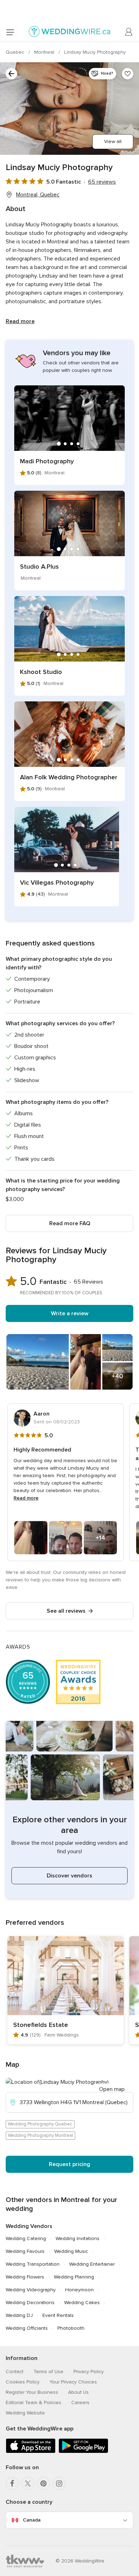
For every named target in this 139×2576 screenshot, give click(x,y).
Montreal (45, 52)
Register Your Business (32, 2392)
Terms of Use (48, 2372)
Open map (112, 2089)
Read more (20, 321)
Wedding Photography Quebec (40, 2124)
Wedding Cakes (82, 2303)
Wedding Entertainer (92, 2264)
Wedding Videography (31, 2290)
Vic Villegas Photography (57, 883)
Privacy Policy (89, 2372)
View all (113, 141)
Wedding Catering (26, 2238)
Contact (15, 2372)
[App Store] (31, 2452)
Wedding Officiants (27, 2328)
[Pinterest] (43, 2483)
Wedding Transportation (33, 2264)
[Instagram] (59, 2483)
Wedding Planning (74, 2277)
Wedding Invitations (78, 2238)
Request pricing (69, 2164)
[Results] (11, 74)
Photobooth (71, 2328)
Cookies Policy (23, 2382)
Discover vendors (69, 1876)
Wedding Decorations (30, 2303)
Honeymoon (79, 2290)
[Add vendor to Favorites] (128, 74)
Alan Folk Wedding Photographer (69, 777)
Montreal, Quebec (38, 195)
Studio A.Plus (39, 567)
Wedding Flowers (25, 2277)
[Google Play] (83, 2452)
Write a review (70, 1313)
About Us (78, 2392)
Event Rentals (58, 2315)
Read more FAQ (70, 1223)
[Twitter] (28, 2483)
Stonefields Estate (41, 2025)
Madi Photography (47, 461)
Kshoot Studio (41, 672)
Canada (32, 2520)
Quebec (16, 52)
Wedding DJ (19, 2315)
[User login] (129, 32)
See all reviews (66, 1611)
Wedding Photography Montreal (40, 2135)
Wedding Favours (25, 2251)
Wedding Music (71, 2251)
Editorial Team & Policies (34, 2403)
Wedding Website (25, 2413)
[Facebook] (12, 2483)
